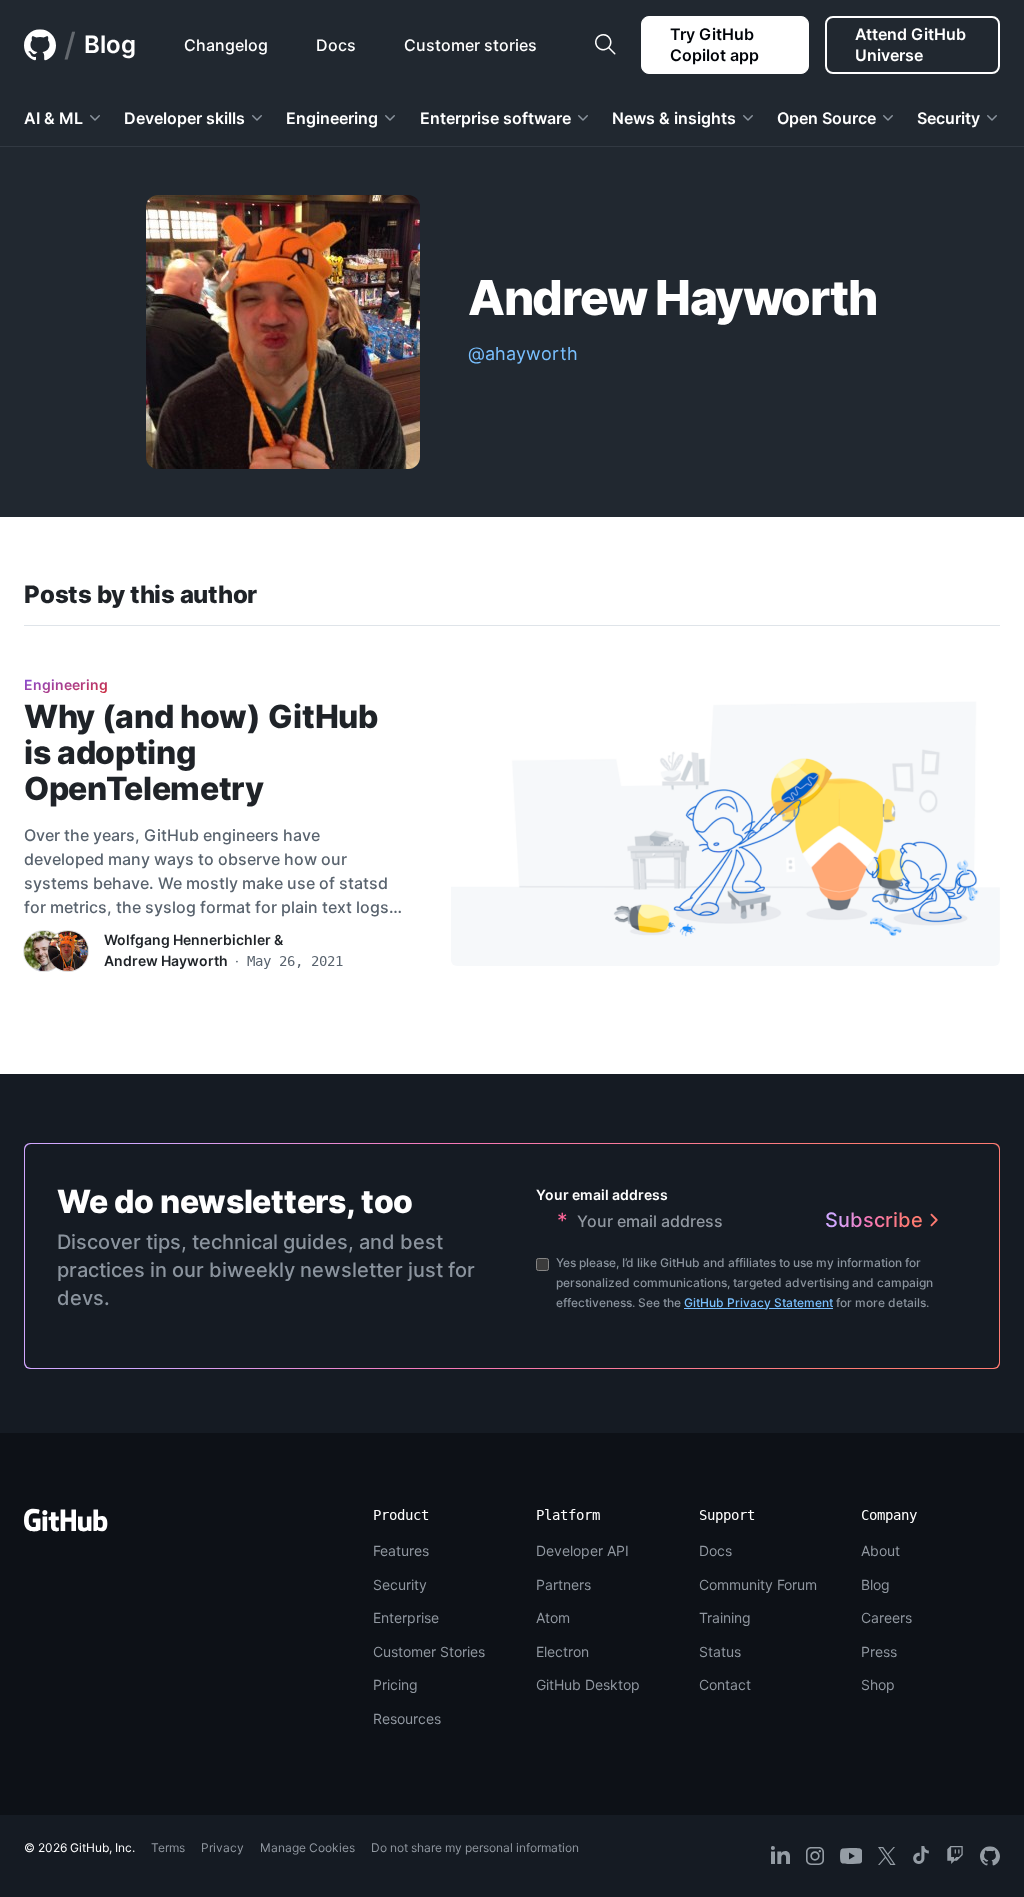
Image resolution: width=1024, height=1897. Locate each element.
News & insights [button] (674, 118)
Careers (886, 1617)
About (880, 1550)
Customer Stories (429, 1651)
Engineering (66, 684)
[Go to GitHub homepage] (66, 1526)
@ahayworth (523, 353)
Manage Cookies (307, 1847)
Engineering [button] (332, 118)
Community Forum (758, 1584)
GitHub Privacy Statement (758, 1302)
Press (879, 1651)
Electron (562, 1651)
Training (725, 1617)
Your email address (602, 1194)
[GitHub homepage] (40, 45)
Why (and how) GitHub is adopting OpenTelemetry (201, 752)
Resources (407, 1718)
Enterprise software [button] (495, 118)
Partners (563, 1584)
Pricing (395, 1684)
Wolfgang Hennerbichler (187, 939)
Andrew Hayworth (166, 960)
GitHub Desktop (588, 1684)
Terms (168, 1847)
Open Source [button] (826, 118)
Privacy (222, 1847)
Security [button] (948, 118)
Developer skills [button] (184, 118)
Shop (878, 1684)
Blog (110, 44)
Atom (553, 1617)
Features (401, 1550)
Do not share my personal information (475, 1847)
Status (720, 1651)
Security (400, 1584)
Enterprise (406, 1617)
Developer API (582, 1550)
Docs (715, 1550)
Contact (725, 1684)
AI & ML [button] (53, 118)
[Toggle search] (605, 45)
